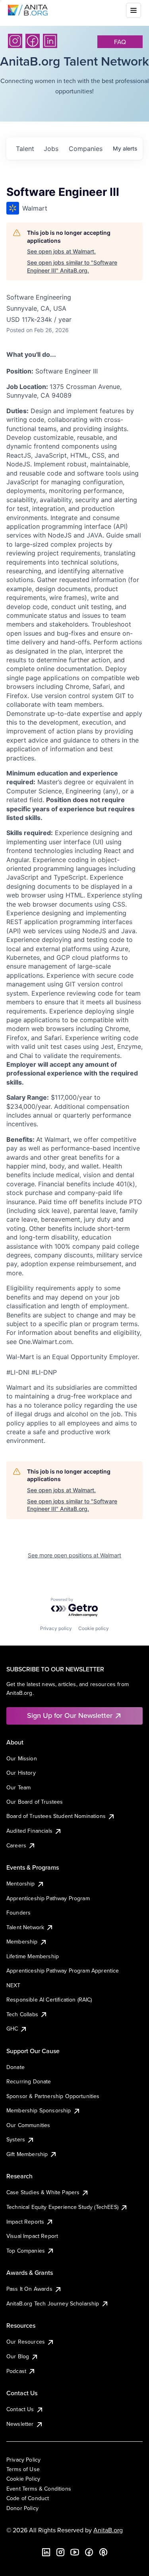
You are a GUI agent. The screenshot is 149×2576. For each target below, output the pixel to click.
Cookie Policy (23, 2479)
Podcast (16, 2371)
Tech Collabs (22, 2014)
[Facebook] (33, 41)
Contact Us (20, 2409)
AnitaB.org (108, 2530)
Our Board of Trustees (35, 1802)
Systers (16, 2139)
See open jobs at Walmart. (61, 251)
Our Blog (18, 2356)
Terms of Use (23, 2469)
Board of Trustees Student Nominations (56, 1816)
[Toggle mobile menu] (134, 10)
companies (86, 149)
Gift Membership (27, 2154)
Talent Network (25, 1927)
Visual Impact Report (32, 2236)
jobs (51, 149)
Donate (15, 2067)
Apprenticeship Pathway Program (48, 1898)
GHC (12, 2029)
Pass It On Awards (29, 2289)
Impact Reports (25, 2222)
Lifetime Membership (33, 1956)
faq (120, 42)
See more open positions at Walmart (74, 1555)
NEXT (14, 1985)
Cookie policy (94, 1628)
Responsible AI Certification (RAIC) (49, 2000)
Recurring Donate (29, 2081)
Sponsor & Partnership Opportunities (53, 2096)
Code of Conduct (28, 2498)
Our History (21, 1773)
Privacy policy (56, 1628)
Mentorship (21, 1884)
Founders (18, 1913)
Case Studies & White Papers (43, 2192)
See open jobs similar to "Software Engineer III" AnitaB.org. (72, 266)
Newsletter (20, 2424)
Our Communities (28, 2125)
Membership (22, 1942)
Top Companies (26, 2251)
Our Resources (26, 2342)
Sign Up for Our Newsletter (70, 1715)
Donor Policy (22, 2508)
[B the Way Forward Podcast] (103, 2552)
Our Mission (22, 1758)
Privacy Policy (23, 2460)
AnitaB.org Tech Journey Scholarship (53, 2303)
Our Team (18, 1787)
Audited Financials (29, 1831)
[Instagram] (15, 41)
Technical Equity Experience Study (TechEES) (62, 2207)
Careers (16, 1845)
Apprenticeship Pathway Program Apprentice (63, 1971)
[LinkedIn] (50, 41)
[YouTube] (75, 2552)
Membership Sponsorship (39, 2110)
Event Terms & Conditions (39, 2489)
